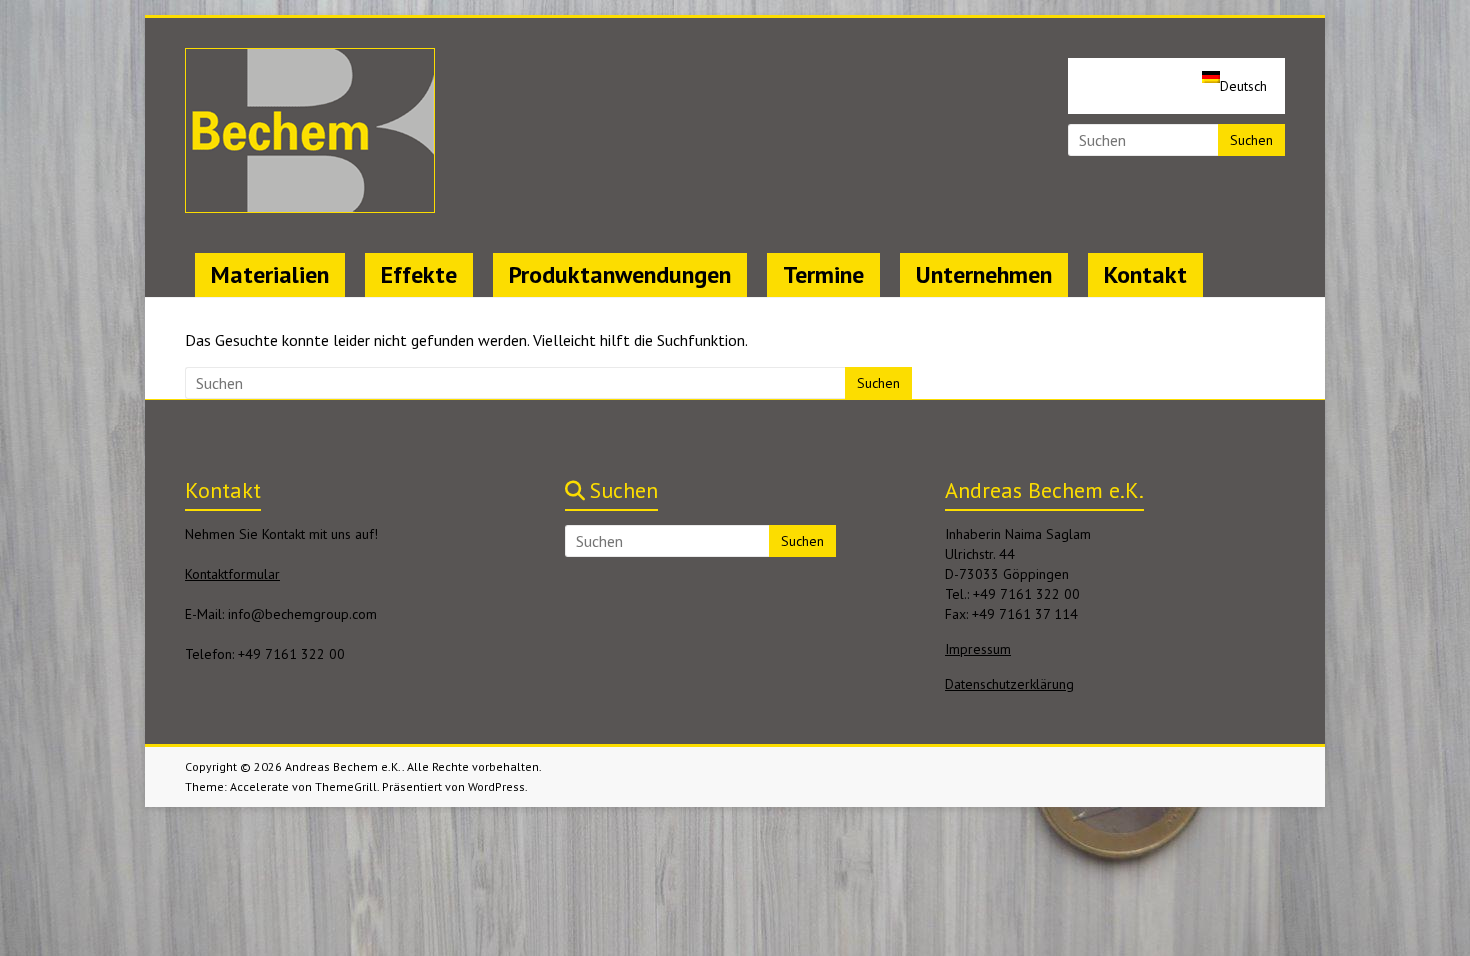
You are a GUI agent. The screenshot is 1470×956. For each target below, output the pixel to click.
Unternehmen (984, 274)
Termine (823, 274)
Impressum (978, 649)
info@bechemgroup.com (302, 614)
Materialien (270, 274)
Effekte (419, 274)
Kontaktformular (232, 574)
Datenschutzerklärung (1009, 684)
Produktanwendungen (620, 274)
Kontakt (1145, 274)
